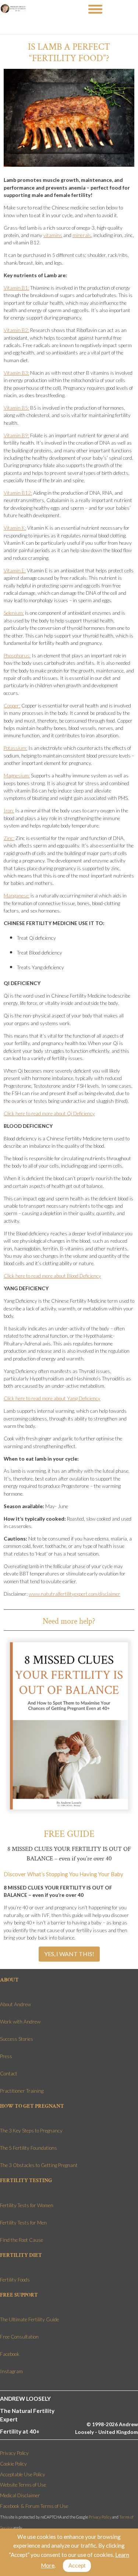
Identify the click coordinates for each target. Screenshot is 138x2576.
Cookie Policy (13, 2464)
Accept (77, 2566)
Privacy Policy (14, 2453)
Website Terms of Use (23, 2485)
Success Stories (17, 2039)
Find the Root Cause (22, 2240)
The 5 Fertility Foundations (29, 2148)
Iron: (9, 811)
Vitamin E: (15, 571)
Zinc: (9, 838)
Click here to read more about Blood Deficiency (52, 1276)
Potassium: (15, 748)
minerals (82, 235)
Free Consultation (19, 2337)
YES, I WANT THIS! (69, 1954)
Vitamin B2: (16, 330)
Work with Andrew (20, 2022)
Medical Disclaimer (20, 2495)
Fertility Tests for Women (27, 2205)
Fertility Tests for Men (23, 2223)
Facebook (10, 2354)
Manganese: (17, 896)
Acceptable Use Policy (23, 2474)
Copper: (12, 706)
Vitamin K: (15, 528)
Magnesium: (17, 776)
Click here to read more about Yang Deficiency (52, 1398)
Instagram (11, 2371)
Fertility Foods (15, 2280)
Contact (9, 2074)
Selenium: (14, 613)
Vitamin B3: (16, 373)
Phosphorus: (17, 656)
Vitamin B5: (16, 408)
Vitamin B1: (16, 288)
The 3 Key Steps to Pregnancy (31, 2131)
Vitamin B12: (18, 493)
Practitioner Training (22, 2091)
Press (6, 2056)
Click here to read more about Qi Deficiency (49, 1114)
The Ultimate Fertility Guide (29, 2319)
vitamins (53, 235)
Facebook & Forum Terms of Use (34, 2506)
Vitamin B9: (16, 435)
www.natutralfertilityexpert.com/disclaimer (75, 1594)
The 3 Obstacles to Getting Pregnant (39, 2165)
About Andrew (15, 2004)
